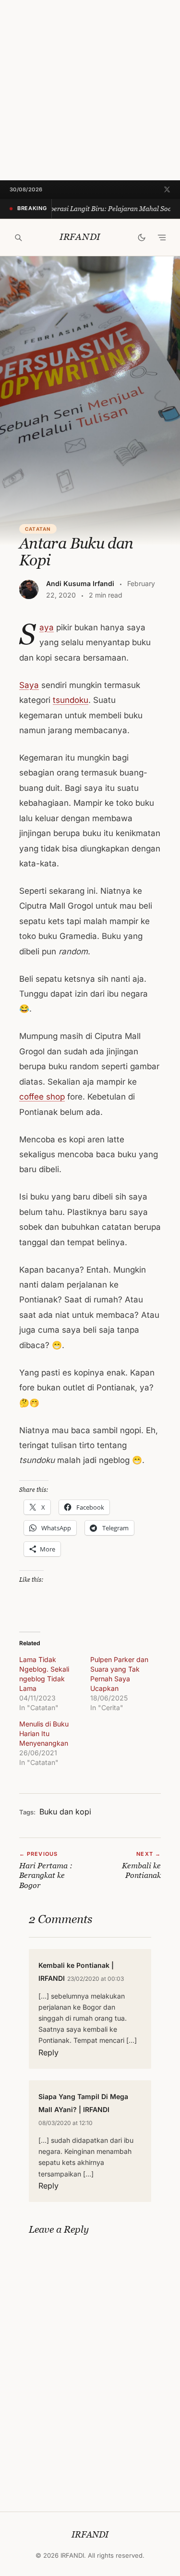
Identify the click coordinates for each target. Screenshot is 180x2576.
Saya (47, 627)
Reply (48, 2052)
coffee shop (42, 1097)
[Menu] (162, 238)
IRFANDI (80, 237)
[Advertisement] (90, 90)
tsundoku (71, 700)
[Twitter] (167, 189)
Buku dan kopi (65, 1812)
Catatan (38, 529)
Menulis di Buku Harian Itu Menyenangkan (44, 1733)
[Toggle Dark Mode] (142, 238)
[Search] (18, 238)
